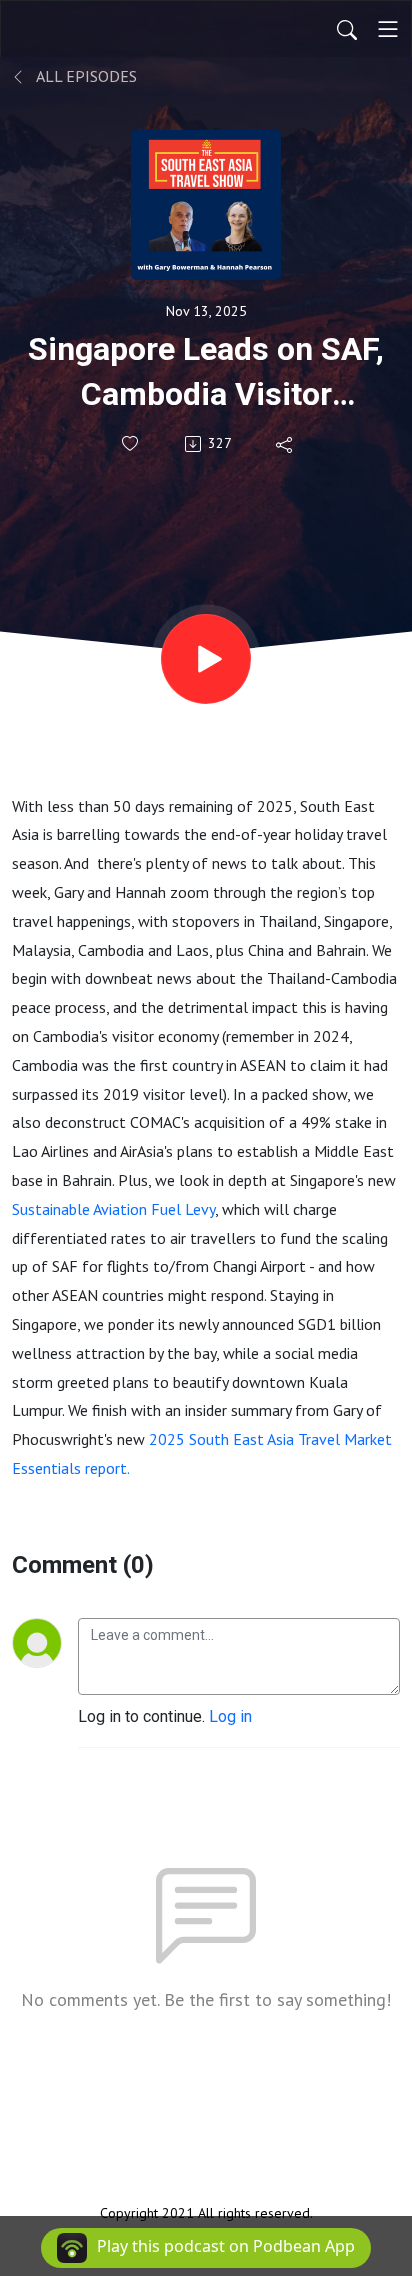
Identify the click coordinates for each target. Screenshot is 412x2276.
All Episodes (85, 76)
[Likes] (131, 443)
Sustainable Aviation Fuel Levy (113, 1209)
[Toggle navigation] (388, 29)
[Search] (347, 29)
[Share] (285, 444)
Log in (230, 1716)
